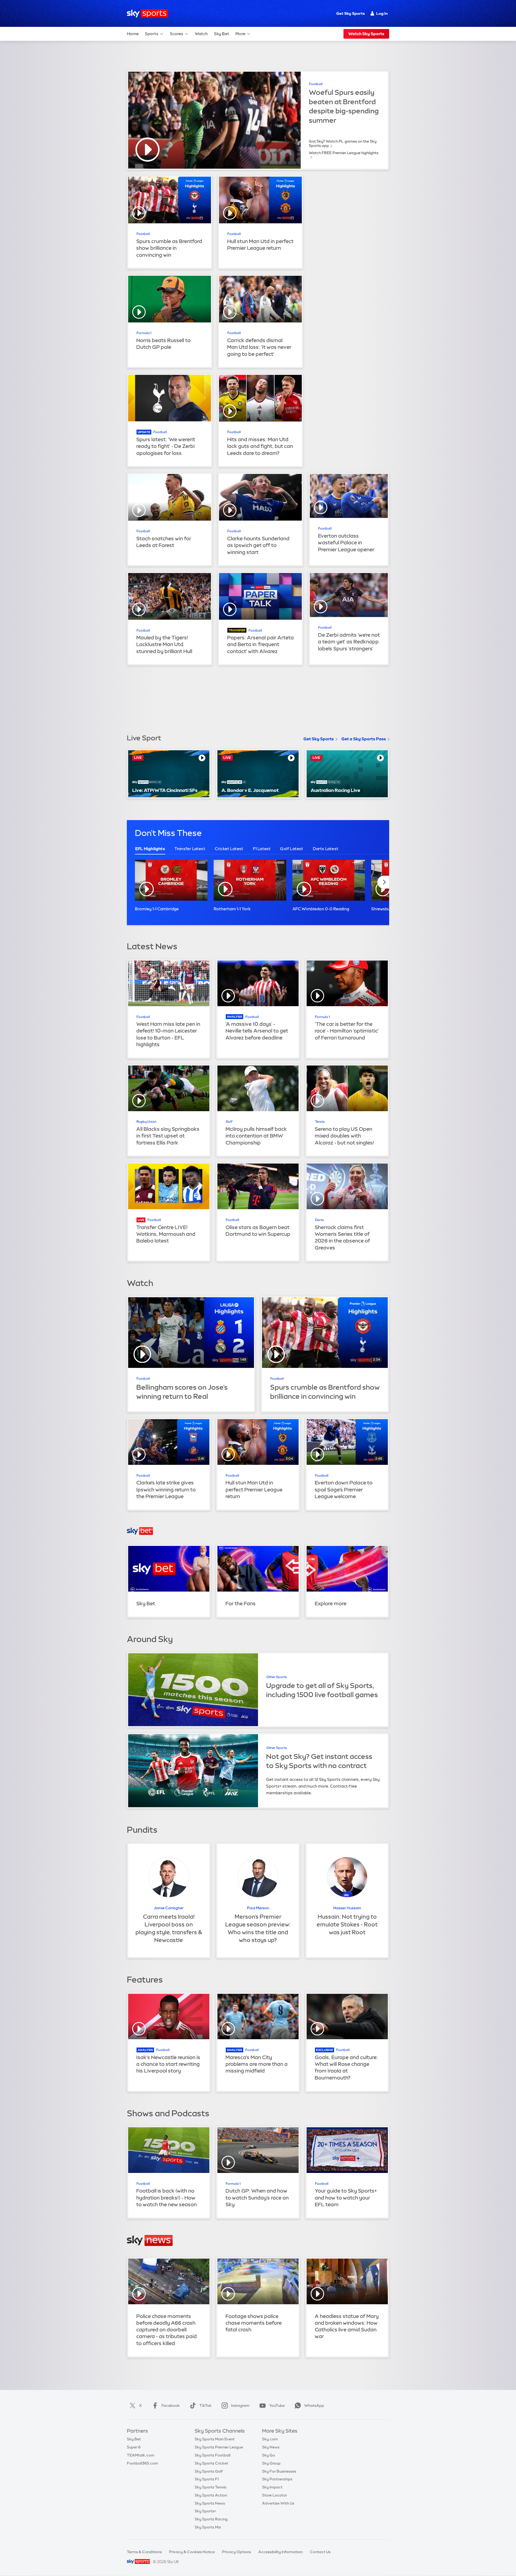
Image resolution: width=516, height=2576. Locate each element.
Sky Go (268, 2455)
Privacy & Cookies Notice (192, 2552)
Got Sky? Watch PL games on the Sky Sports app (343, 143)
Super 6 (134, 2447)
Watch (201, 34)
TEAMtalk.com (141, 2455)
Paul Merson (258, 1908)
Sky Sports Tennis (210, 2487)
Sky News (271, 2447)
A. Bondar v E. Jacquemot (250, 790)
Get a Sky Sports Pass (364, 739)
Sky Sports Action (211, 2495)
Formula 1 (144, 333)
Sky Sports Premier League (219, 2447)
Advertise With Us (278, 2503)
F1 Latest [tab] (262, 849)
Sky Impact (272, 2487)
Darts (319, 1220)
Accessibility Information (280, 2552)
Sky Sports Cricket (211, 2463)
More (240, 34)
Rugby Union (146, 1122)
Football (316, 84)
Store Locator (275, 2495)
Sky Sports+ (205, 2511)
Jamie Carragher (169, 1908)
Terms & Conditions (144, 2552)
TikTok (205, 2405)
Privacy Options (236, 2552)
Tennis (320, 1122)
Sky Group (271, 2463)
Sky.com (270, 2439)
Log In (382, 13)
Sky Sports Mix (208, 2527)
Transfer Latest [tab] (190, 849)
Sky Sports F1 (207, 2479)
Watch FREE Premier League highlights (344, 153)
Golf (229, 1122)
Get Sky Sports (350, 13)
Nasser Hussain (347, 1908)
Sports (152, 34)
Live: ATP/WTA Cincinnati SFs (165, 790)
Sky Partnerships (277, 2479)
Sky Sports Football (212, 2455)
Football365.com (142, 2463)
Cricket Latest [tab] (229, 849)
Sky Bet (222, 34)
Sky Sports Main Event (215, 2439)
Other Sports (277, 1677)
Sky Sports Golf (209, 2471)
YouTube (277, 2405)
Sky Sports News (210, 2503)
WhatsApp (314, 2405)
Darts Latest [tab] (326, 849)
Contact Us (320, 2552)
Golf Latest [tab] (292, 849)
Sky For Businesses (279, 2471)
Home (133, 34)
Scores (177, 34)
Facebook (171, 2405)
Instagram (240, 2405)
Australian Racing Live (335, 790)
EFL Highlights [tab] (150, 849)
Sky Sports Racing (211, 2519)
